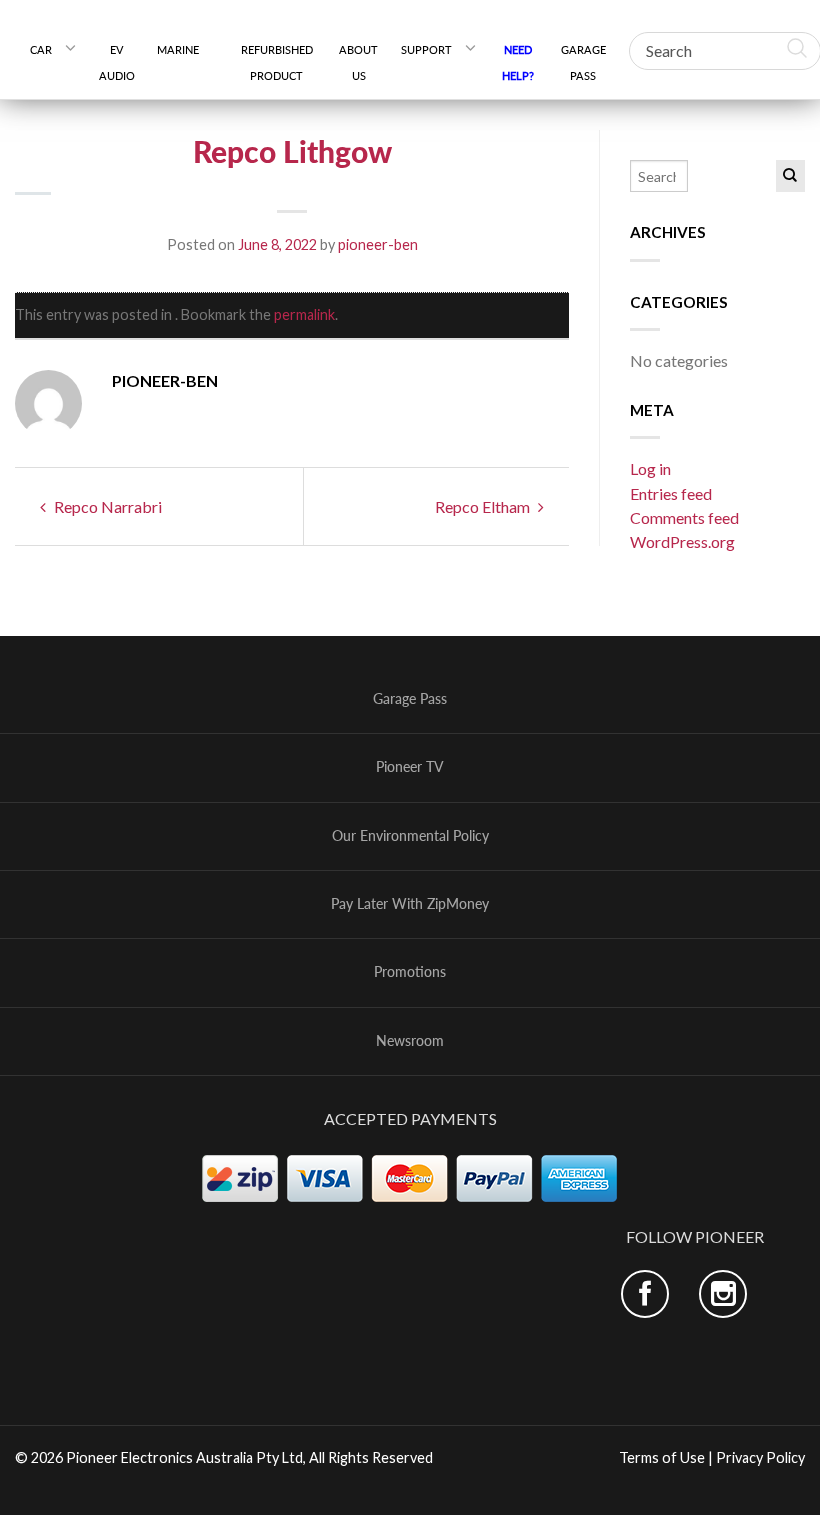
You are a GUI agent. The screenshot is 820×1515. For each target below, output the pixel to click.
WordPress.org (682, 541)
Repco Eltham (484, 506)
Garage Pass (583, 62)
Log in (650, 468)
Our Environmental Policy (410, 836)
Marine (185, 49)
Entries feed (671, 493)
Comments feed (684, 517)
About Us (358, 62)
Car (41, 49)
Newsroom (410, 1041)
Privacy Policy (760, 1457)
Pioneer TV (410, 767)
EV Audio (117, 62)
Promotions (410, 972)
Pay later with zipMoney (410, 904)
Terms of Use (662, 1457)
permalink (304, 314)
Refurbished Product (277, 62)
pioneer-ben (378, 244)
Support (426, 49)
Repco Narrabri (106, 506)
